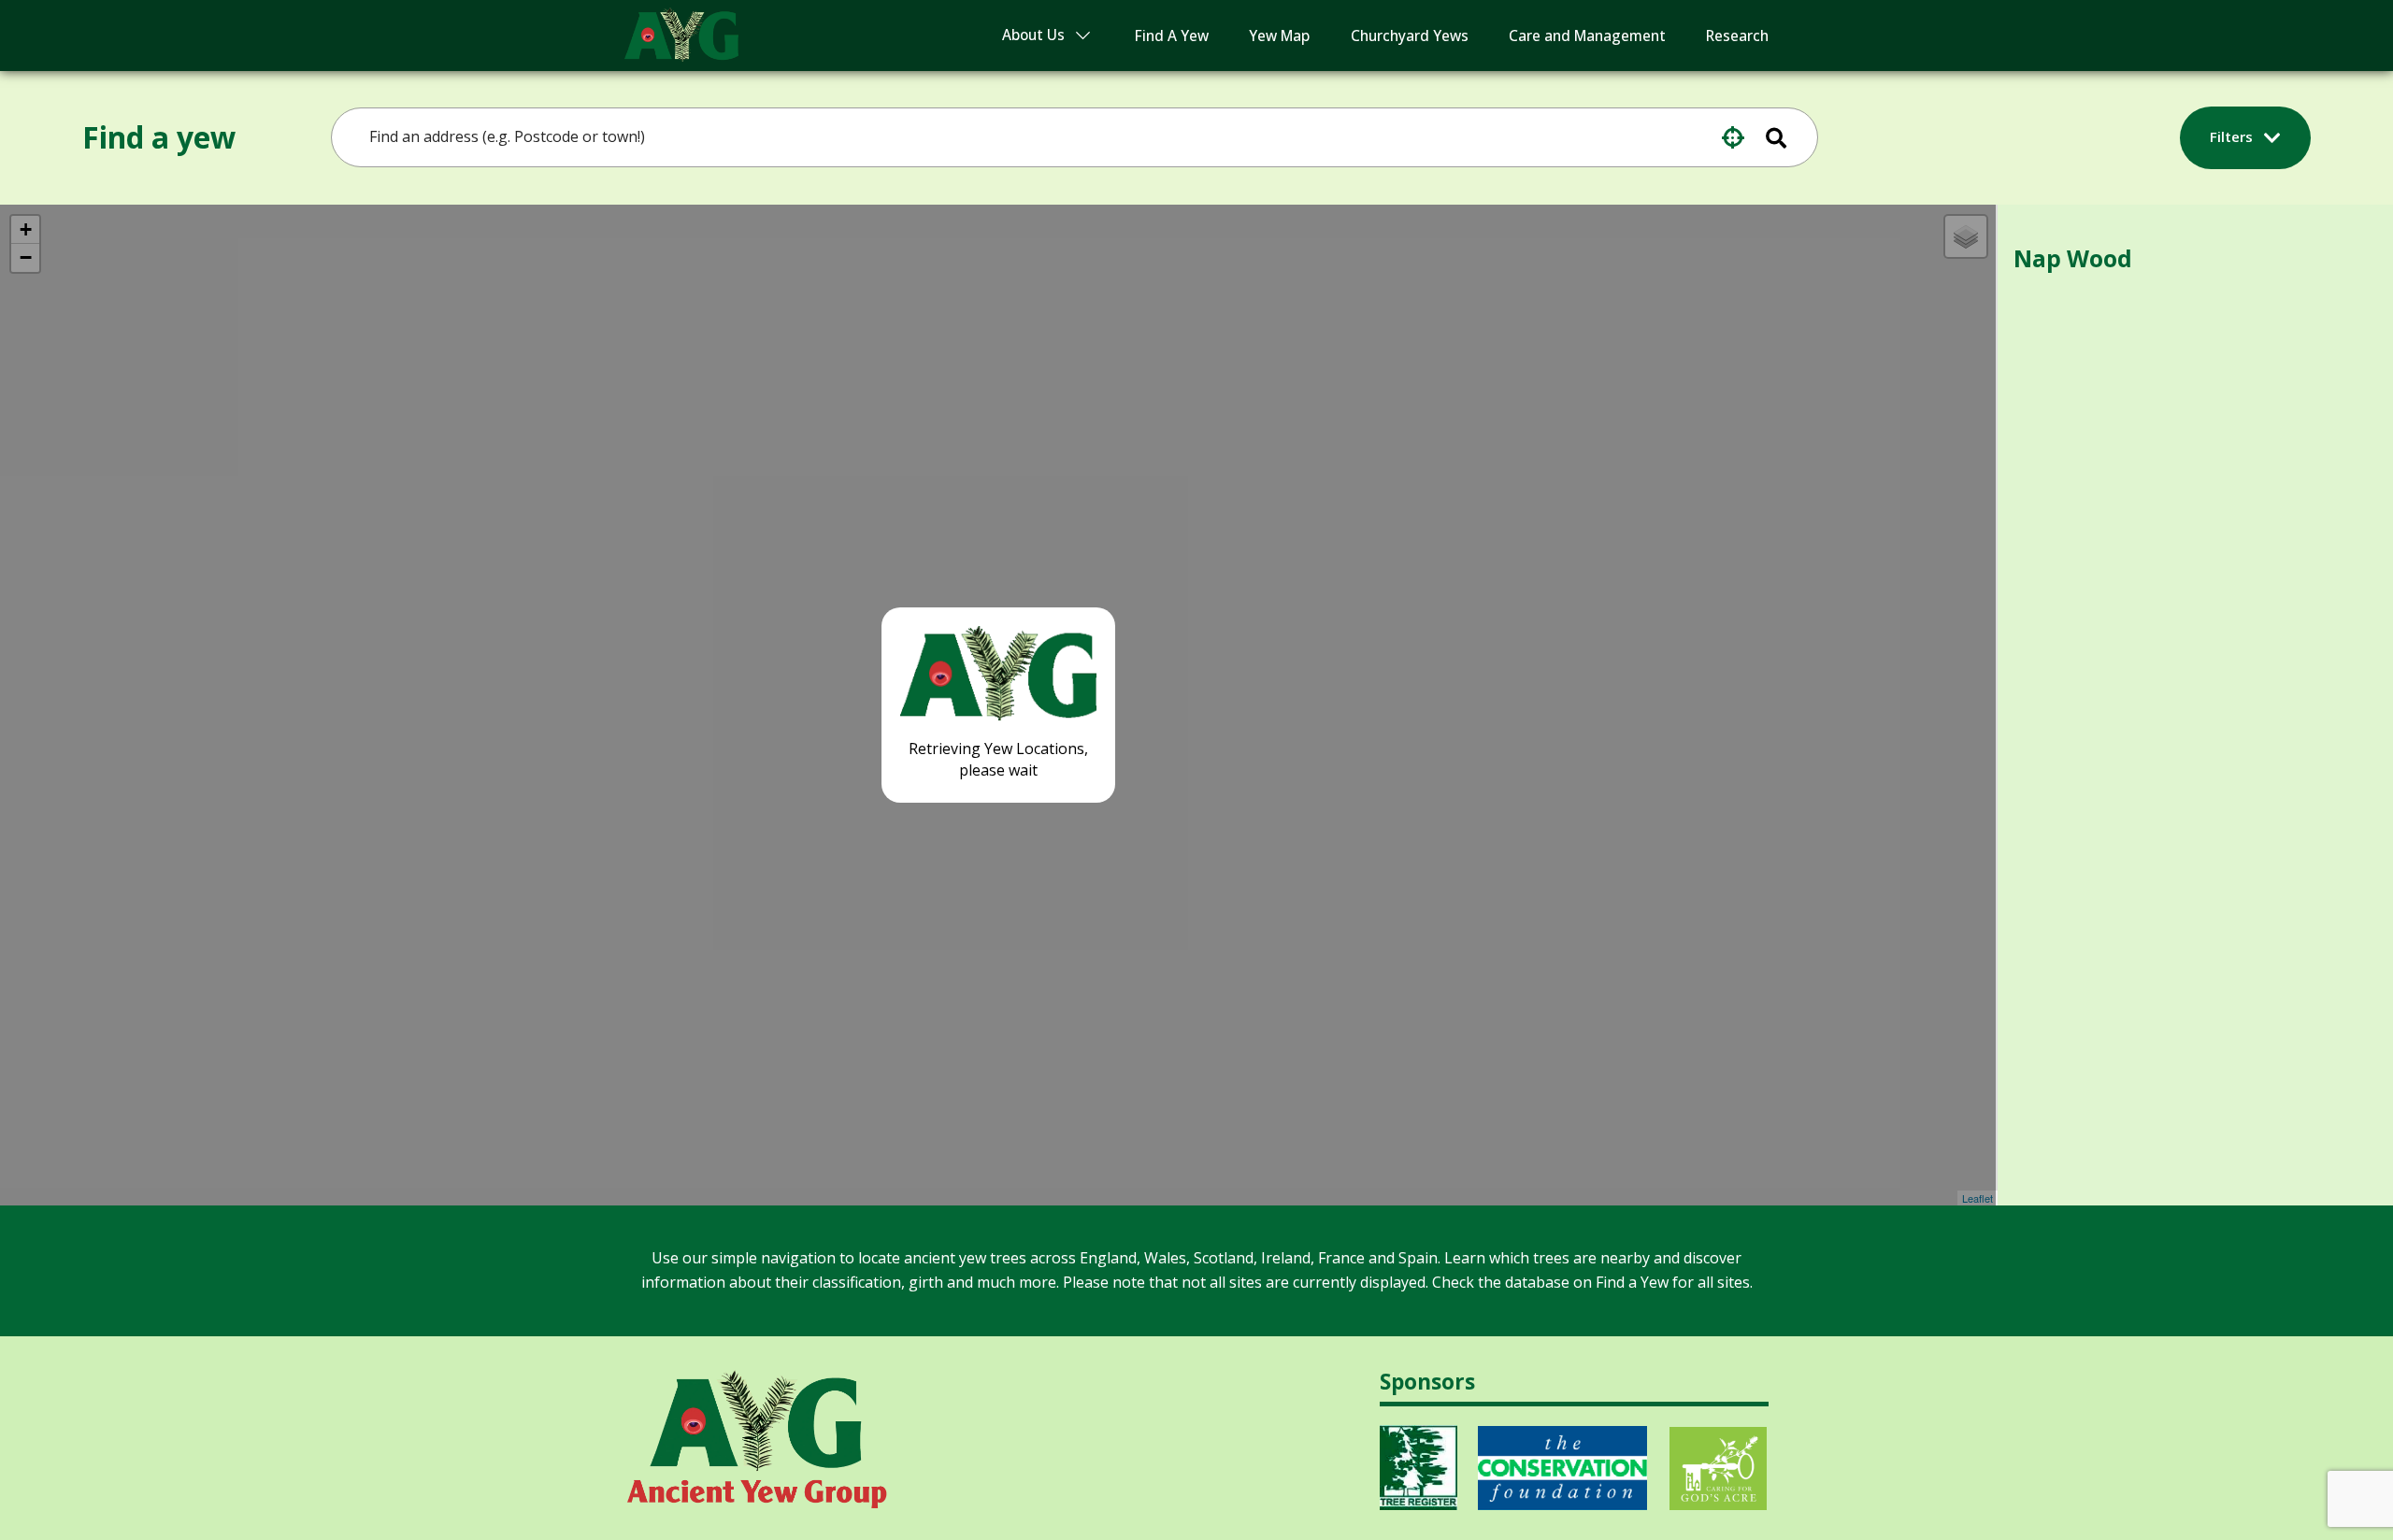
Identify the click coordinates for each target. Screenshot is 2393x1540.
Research (1737, 36)
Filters (2233, 136)
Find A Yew (1172, 36)
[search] (1023, 137)
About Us (1033, 35)
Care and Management (1587, 36)
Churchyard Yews (1410, 36)
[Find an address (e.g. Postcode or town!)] (1788, 137)
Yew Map (1279, 36)
